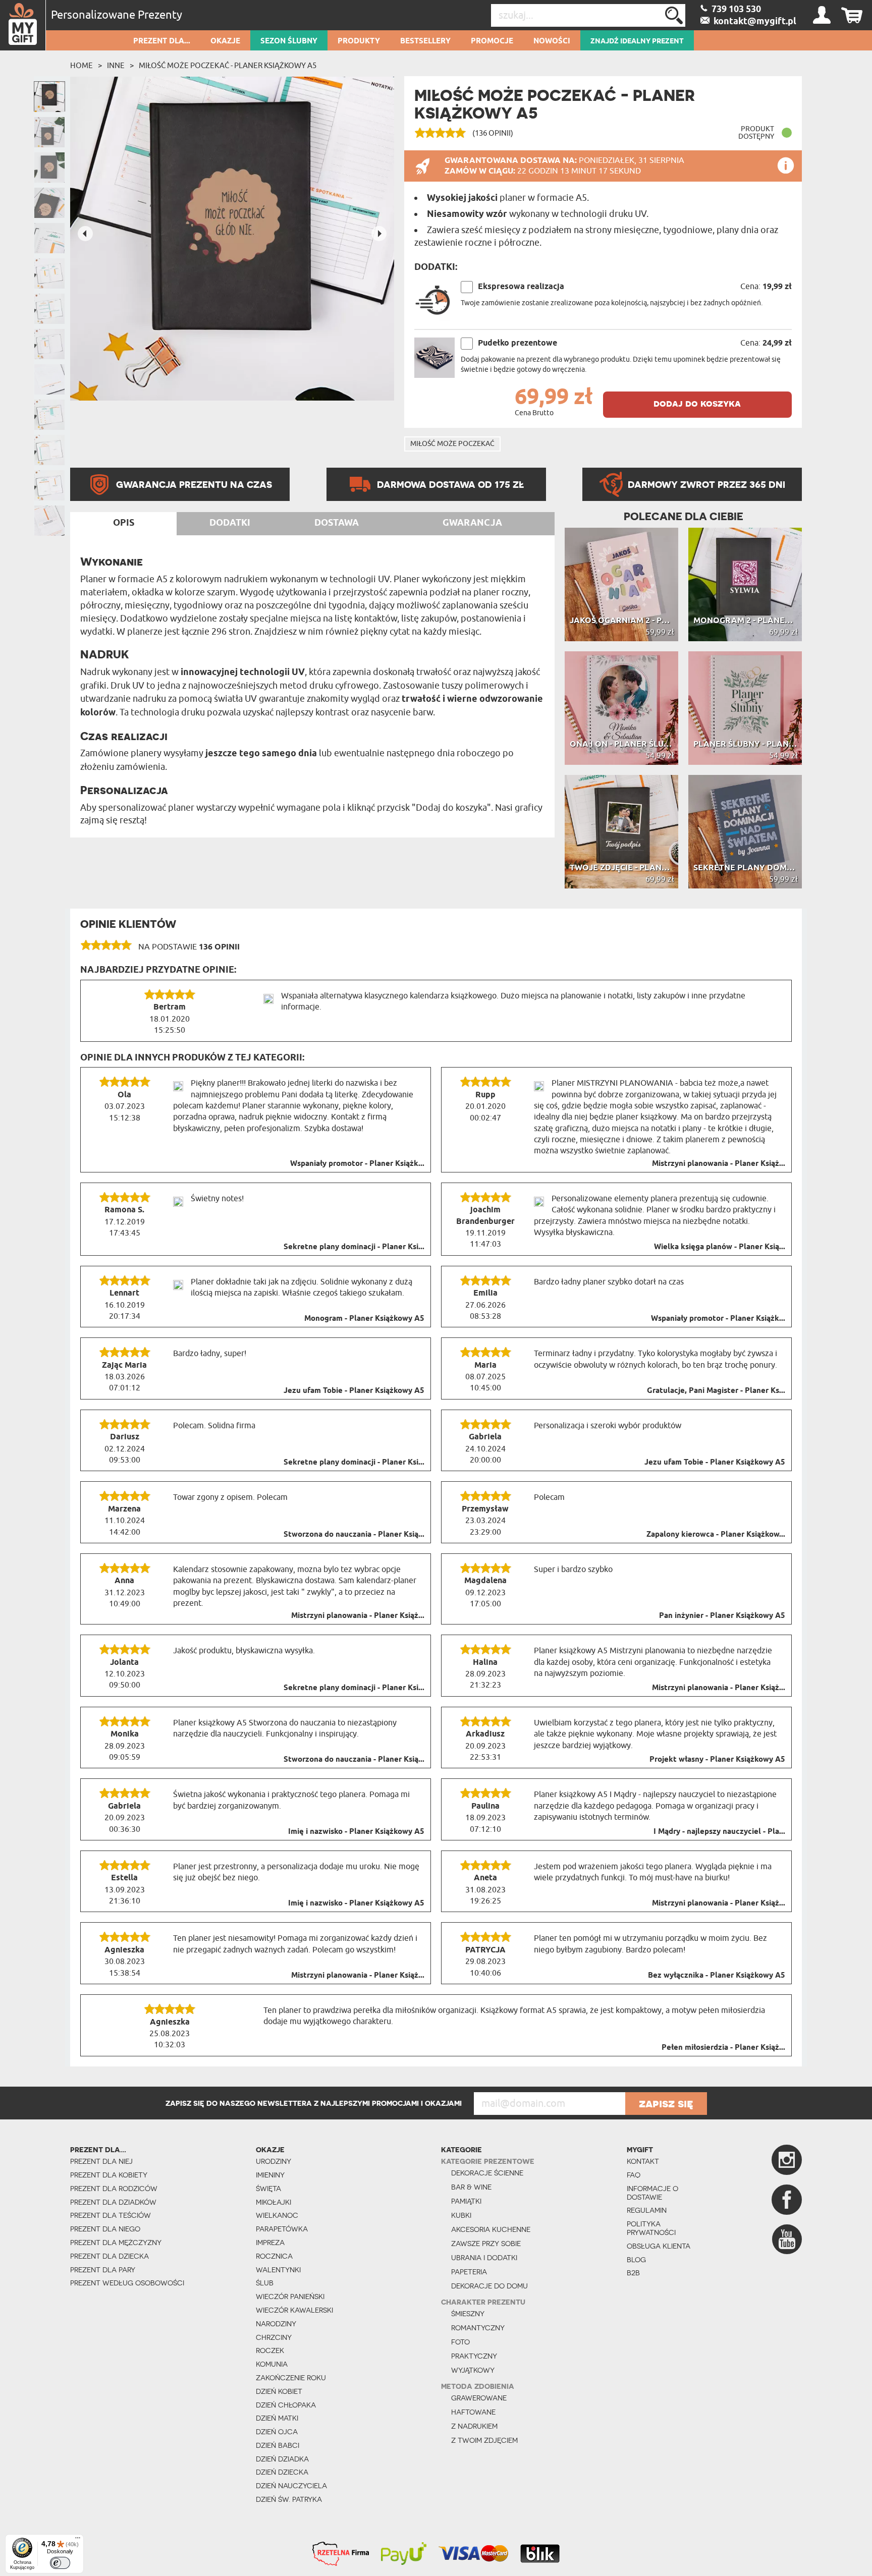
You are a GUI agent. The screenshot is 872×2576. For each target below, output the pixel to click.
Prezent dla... (162, 41)
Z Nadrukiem (474, 2426)
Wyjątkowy (473, 2370)
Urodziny (274, 2161)
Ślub (265, 2283)
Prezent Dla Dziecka (110, 2256)
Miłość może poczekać (452, 444)
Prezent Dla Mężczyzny (116, 2243)
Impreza (270, 2243)
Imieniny (270, 2175)
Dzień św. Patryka (289, 2499)
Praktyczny (474, 2356)
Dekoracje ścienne (487, 2173)
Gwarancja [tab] (472, 523)
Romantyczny (478, 2328)
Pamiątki (466, 2201)
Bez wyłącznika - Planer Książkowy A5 (717, 1976)
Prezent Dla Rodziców (114, 2189)
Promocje (492, 41)
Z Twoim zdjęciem (484, 2440)
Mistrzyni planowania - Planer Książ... (719, 1164)
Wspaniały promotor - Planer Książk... (357, 1164)
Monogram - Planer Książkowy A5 (364, 1319)
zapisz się (666, 2103)
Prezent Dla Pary (103, 2270)
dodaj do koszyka (697, 403)
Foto (460, 2342)
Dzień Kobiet (279, 2391)
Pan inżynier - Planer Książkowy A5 (722, 1616)
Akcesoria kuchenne (491, 2229)
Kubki (461, 2215)
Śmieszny (468, 2314)
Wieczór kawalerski (294, 2310)
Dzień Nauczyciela (291, 2486)
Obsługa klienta (659, 2246)
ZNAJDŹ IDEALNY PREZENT (637, 41)
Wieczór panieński (290, 2297)
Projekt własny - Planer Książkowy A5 (717, 1760)
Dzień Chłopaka (286, 2405)
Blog (636, 2260)
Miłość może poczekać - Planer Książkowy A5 (228, 66)
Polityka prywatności (651, 2228)
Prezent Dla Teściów (111, 2215)
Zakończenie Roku (291, 2378)
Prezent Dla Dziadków (113, 2202)
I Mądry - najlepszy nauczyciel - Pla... (719, 1832)
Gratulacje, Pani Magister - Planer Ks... (716, 1391)
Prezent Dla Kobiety (109, 2175)
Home (81, 66)
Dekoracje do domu (489, 2286)
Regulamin (647, 2210)
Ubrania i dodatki (484, 2258)
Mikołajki (274, 2202)
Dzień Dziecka (282, 2472)
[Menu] (78, 2540)
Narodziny (276, 2324)
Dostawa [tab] (337, 523)
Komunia (272, 2364)
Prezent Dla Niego (105, 2229)
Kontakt (643, 2161)
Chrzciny (274, 2337)
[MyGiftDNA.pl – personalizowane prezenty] (23, 25)
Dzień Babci (278, 2445)
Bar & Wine (471, 2187)
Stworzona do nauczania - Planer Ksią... (354, 1535)
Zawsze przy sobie (486, 2244)
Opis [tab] (124, 523)
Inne (116, 66)
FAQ (634, 2175)
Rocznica (274, 2256)
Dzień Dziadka (282, 2459)
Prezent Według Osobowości (127, 2283)
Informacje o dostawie (652, 2193)
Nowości (552, 41)
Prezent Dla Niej (101, 2161)
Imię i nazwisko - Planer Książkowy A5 (356, 1832)
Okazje (225, 41)
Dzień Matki (277, 2418)
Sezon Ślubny (289, 41)
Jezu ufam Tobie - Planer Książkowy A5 (354, 1391)
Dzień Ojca (277, 2432)
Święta (268, 2189)
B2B (633, 2273)
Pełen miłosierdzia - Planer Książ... (723, 2048)
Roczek (270, 2350)
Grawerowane (479, 2398)
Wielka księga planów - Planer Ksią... (720, 1247)
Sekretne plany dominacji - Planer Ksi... (354, 1247)
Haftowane (473, 2412)
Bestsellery (425, 41)
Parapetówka (282, 2229)
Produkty (359, 41)
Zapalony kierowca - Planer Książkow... (716, 1535)
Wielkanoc (277, 2215)
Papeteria (469, 2272)
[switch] (60, 2563)
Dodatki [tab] (230, 523)
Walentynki (278, 2270)
